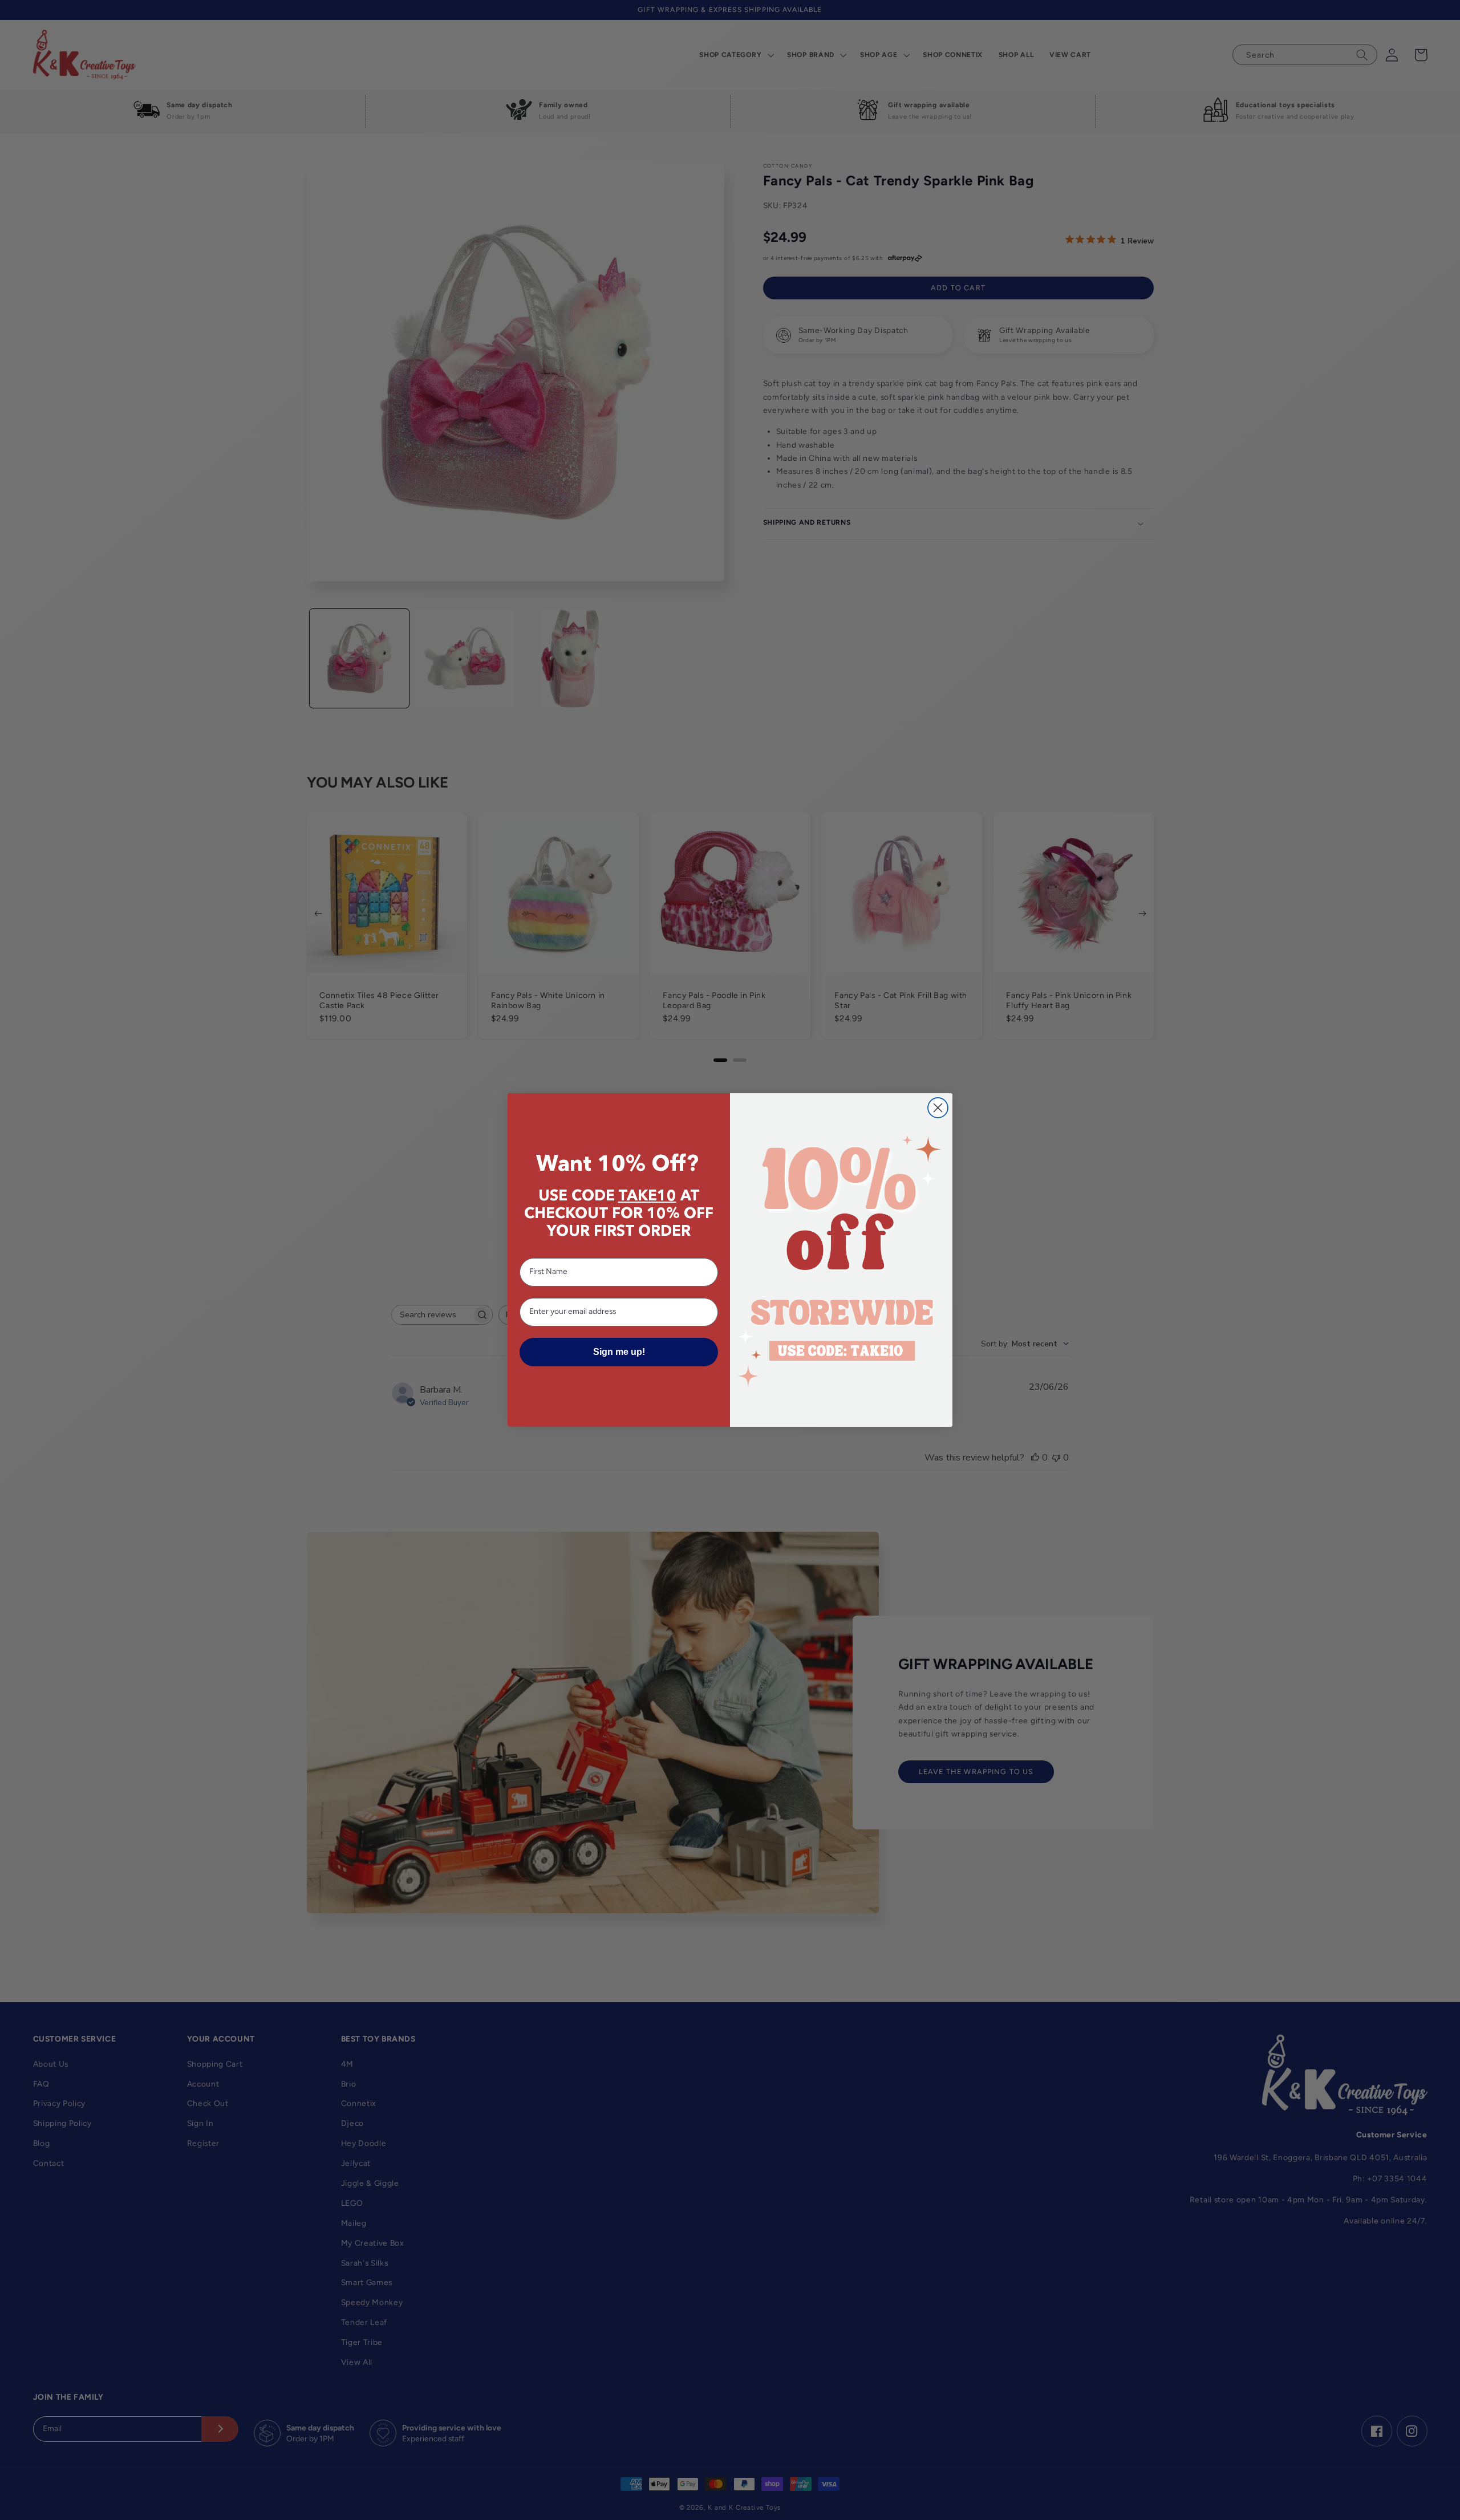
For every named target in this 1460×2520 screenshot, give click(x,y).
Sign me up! (619, 1352)
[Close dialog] (938, 1108)
